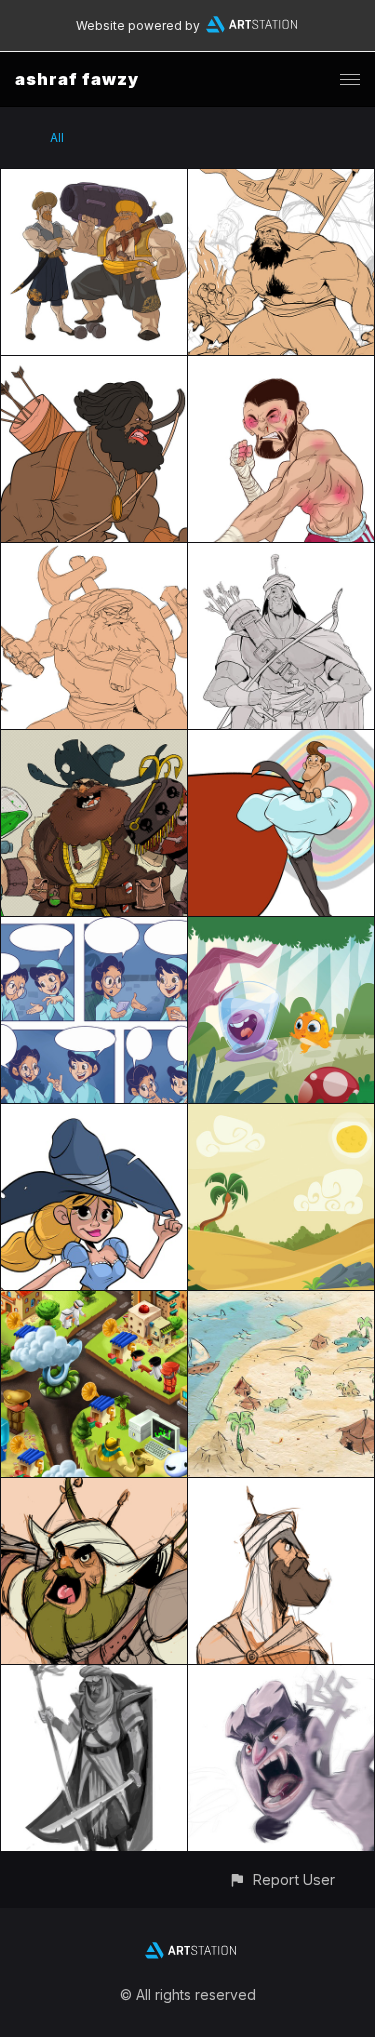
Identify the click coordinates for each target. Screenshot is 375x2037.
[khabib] (281, 367)
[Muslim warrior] (94, 554)
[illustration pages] (281, 928)
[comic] (94, 928)
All (57, 137)
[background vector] (281, 1115)
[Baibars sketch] (281, 1489)
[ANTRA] (94, 367)
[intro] (281, 1302)
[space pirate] (94, 741)
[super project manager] (281, 741)
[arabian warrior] (94, 1676)
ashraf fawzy (77, 79)
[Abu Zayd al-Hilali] (281, 554)
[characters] (94, 1115)
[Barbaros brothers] (94, 180)
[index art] (94, 1302)
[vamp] (281, 1676)
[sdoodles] (281, 180)
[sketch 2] (94, 1489)
